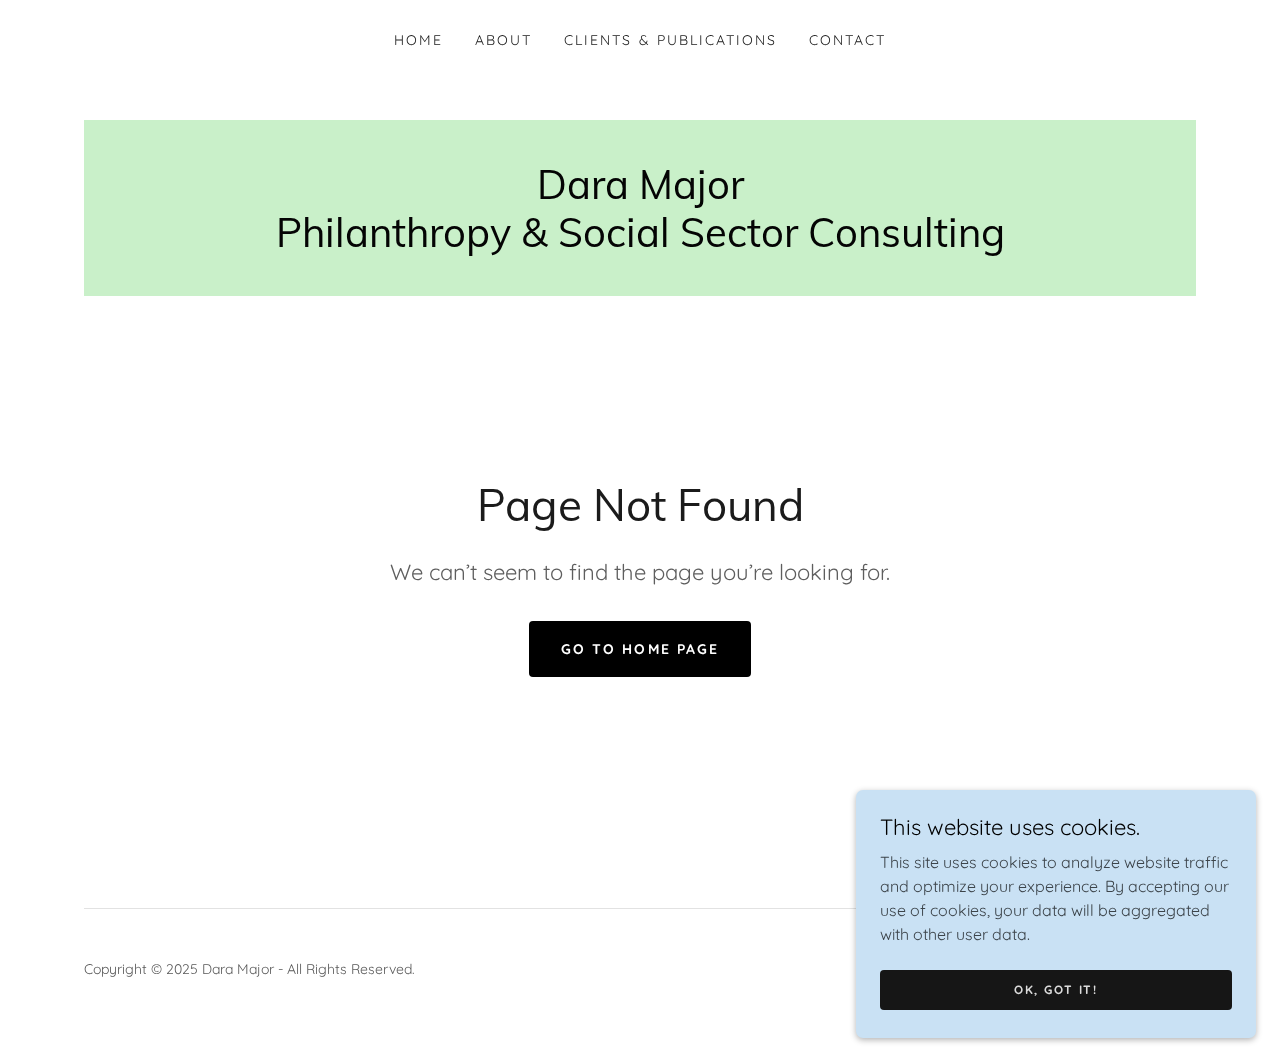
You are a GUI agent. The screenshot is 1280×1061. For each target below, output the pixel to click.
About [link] (503, 40)
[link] (640, 241)
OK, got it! (1056, 989)
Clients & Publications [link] (670, 40)
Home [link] (418, 40)
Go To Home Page (639, 649)
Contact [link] (847, 40)
